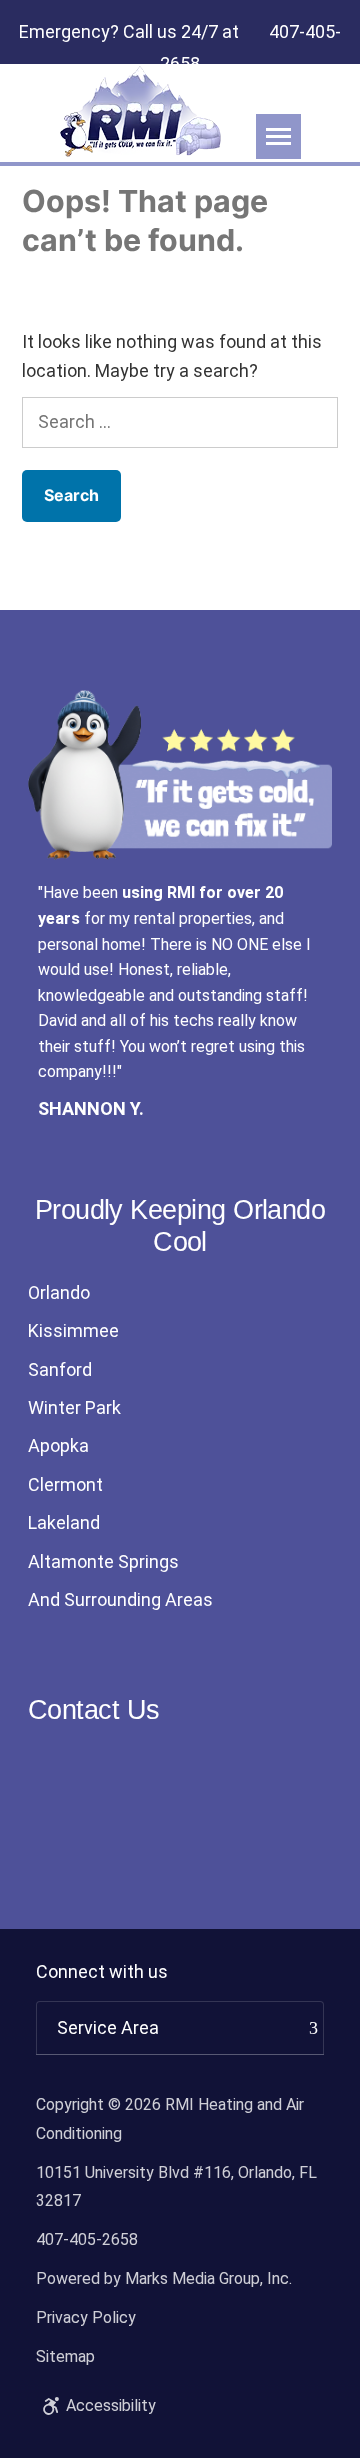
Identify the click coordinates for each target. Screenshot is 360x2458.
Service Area (108, 2027)
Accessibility (111, 2405)
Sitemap (65, 2356)
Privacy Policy (86, 2317)
